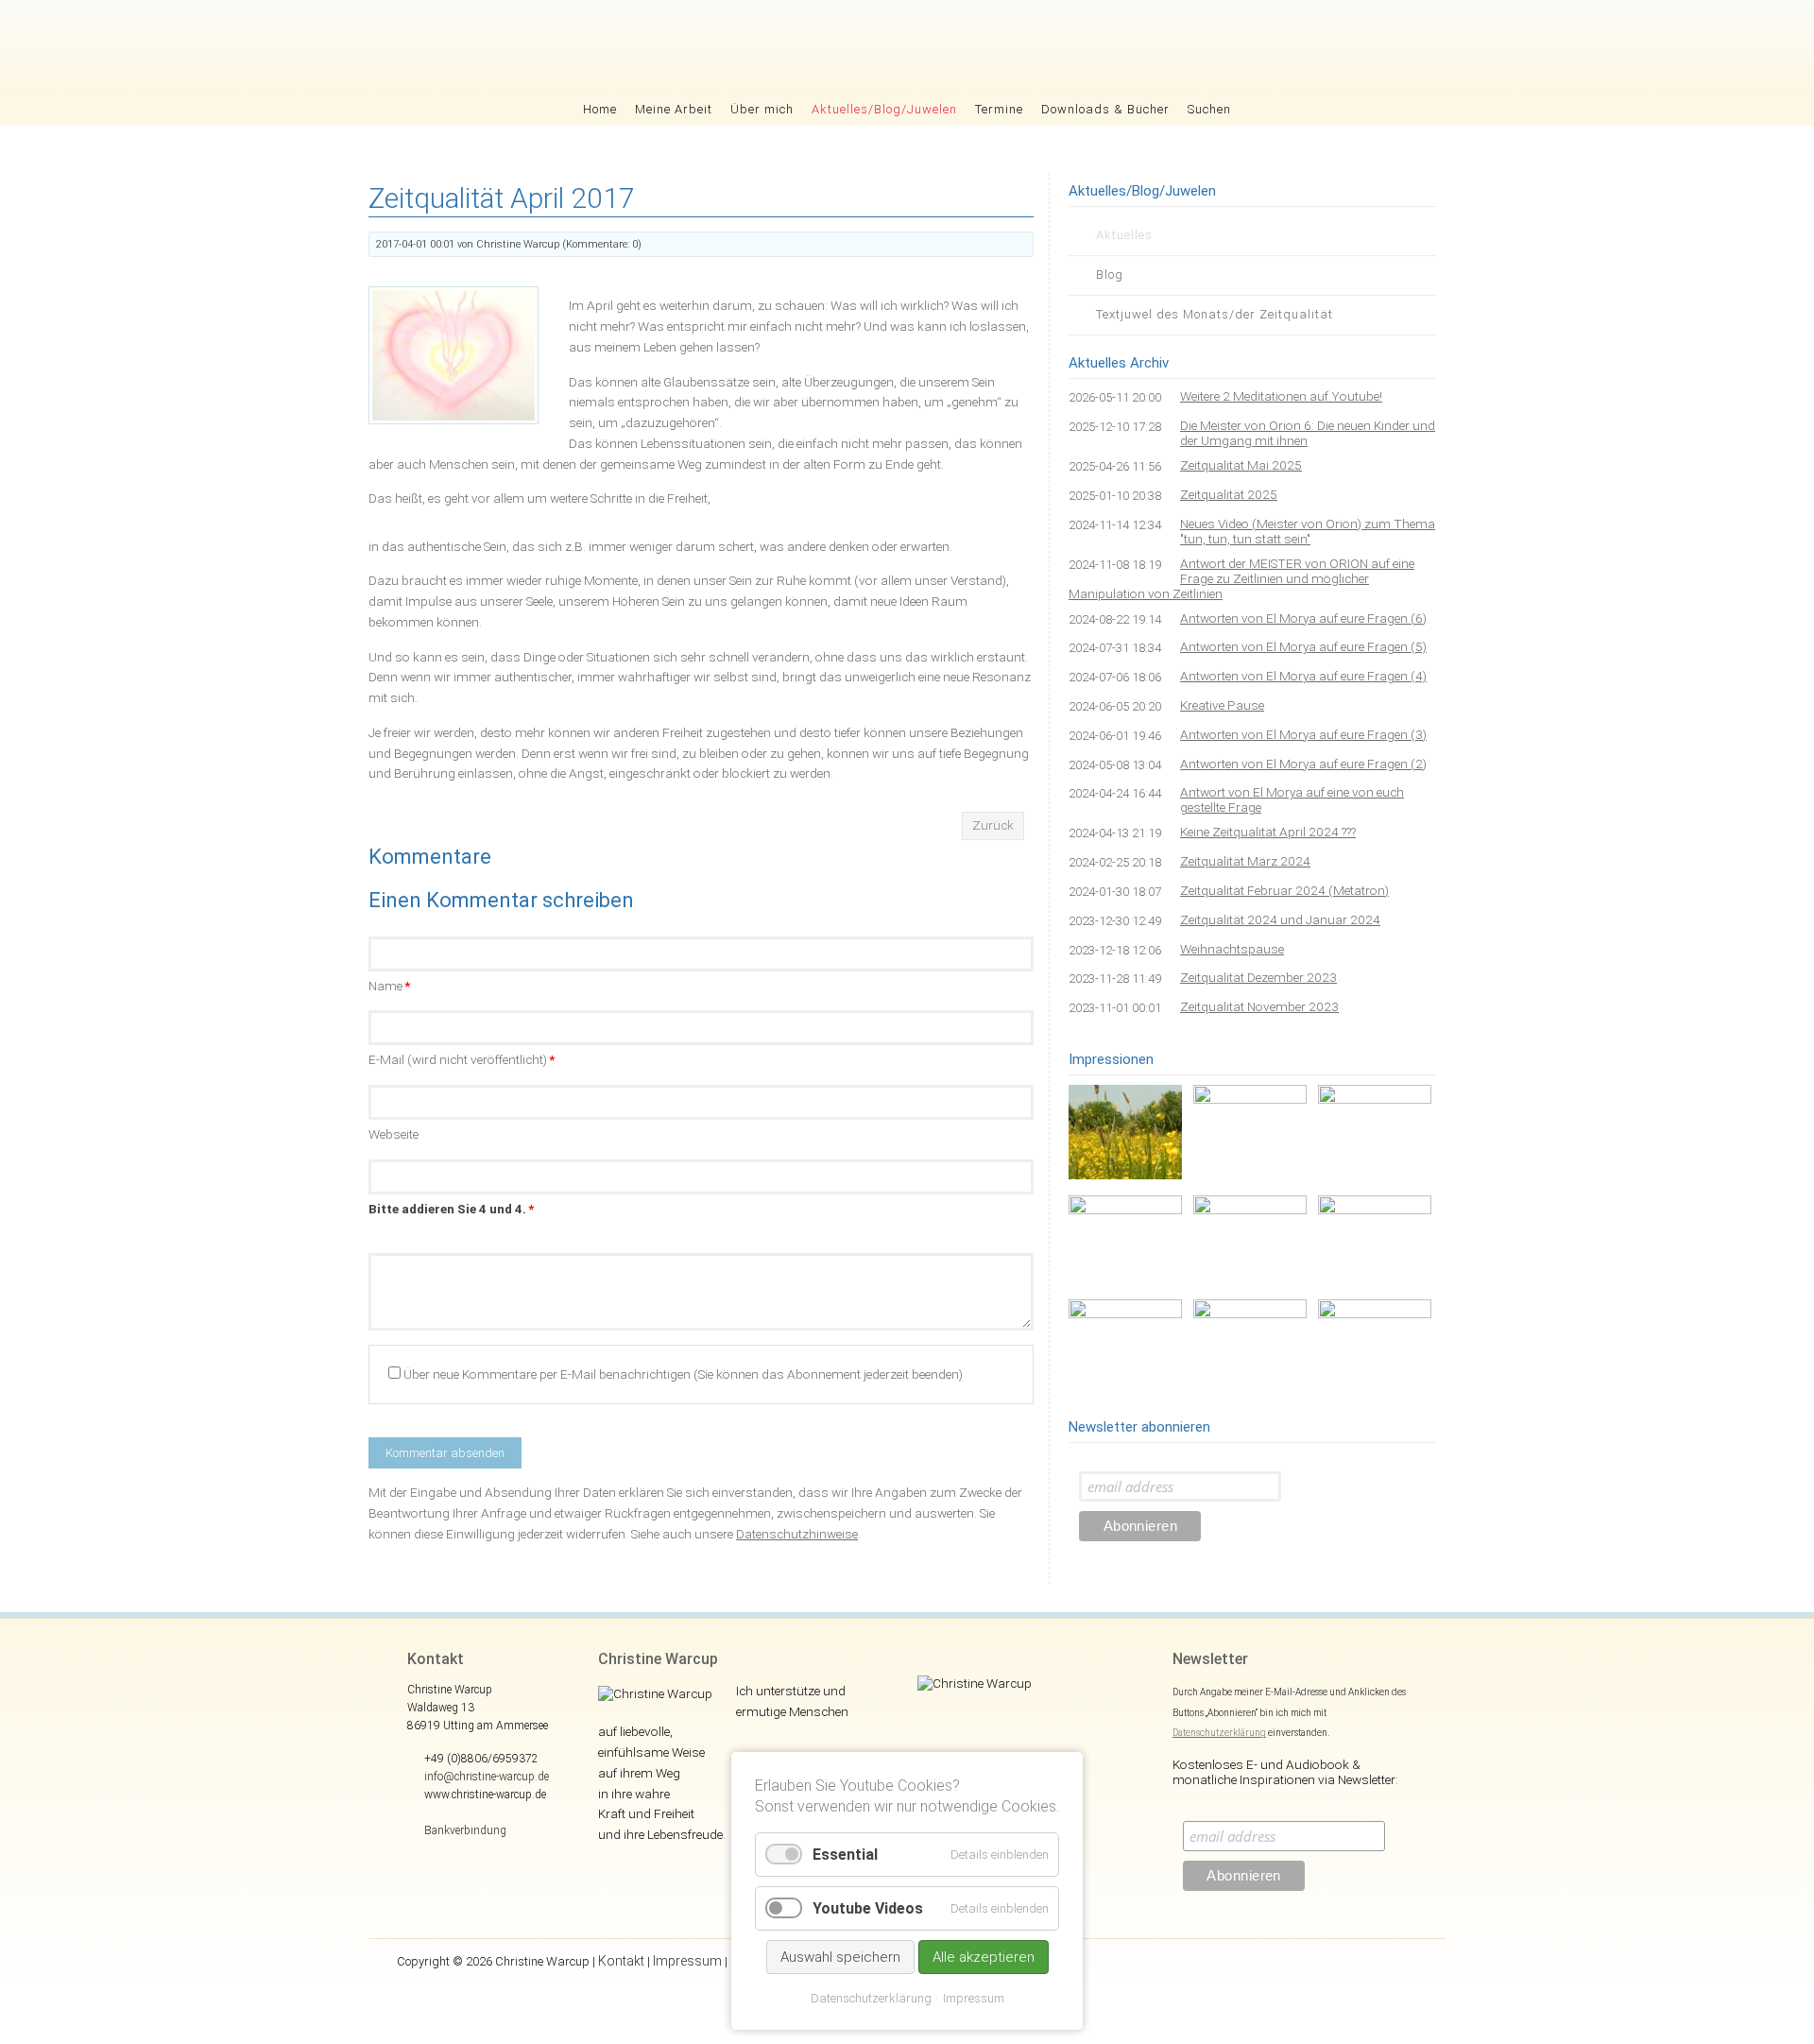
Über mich (762, 109)
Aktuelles (1124, 235)
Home (600, 109)
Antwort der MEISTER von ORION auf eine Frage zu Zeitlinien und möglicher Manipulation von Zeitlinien (1241, 578)
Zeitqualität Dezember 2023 (1258, 977)
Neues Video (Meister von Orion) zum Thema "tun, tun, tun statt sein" (1308, 531)
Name (389, 986)
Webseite (394, 1134)
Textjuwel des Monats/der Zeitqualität (1215, 314)
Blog (1110, 275)
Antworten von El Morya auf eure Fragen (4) (1303, 676)
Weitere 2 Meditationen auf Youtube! (1281, 396)
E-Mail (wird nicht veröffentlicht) (462, 1059)
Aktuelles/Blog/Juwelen (884, 109)
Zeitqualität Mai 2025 (1241, 465)
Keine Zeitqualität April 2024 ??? (1268, 832)
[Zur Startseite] (907, 47)
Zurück (993, 825)
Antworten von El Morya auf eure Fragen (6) (1303, 618)
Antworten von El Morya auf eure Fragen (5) (1303, 646)
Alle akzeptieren (984, 1957)
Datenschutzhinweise (797, 1534)
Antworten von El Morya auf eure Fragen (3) (1303, 734)
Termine (999, 109)
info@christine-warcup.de (487, 1777)
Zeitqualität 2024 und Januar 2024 (1280, 919)
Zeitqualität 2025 (1229, 494)
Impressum (687, 1961)
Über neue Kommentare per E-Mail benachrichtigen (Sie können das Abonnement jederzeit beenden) (683, 1374)
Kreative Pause (1222, 705)
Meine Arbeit (674, 109)
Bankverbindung (465, 1830)
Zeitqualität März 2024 (1245, 861)
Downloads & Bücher (1105, 109)
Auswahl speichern (840, 1957)
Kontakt (621, 1961)
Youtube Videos (868, 1908)
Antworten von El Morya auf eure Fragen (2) (1303, 764)
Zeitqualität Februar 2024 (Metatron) (1284, 890)
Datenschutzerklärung (1219, 1733)
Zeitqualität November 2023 (1259, 1006)
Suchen (1209, 109)
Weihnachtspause (1232, 949)
